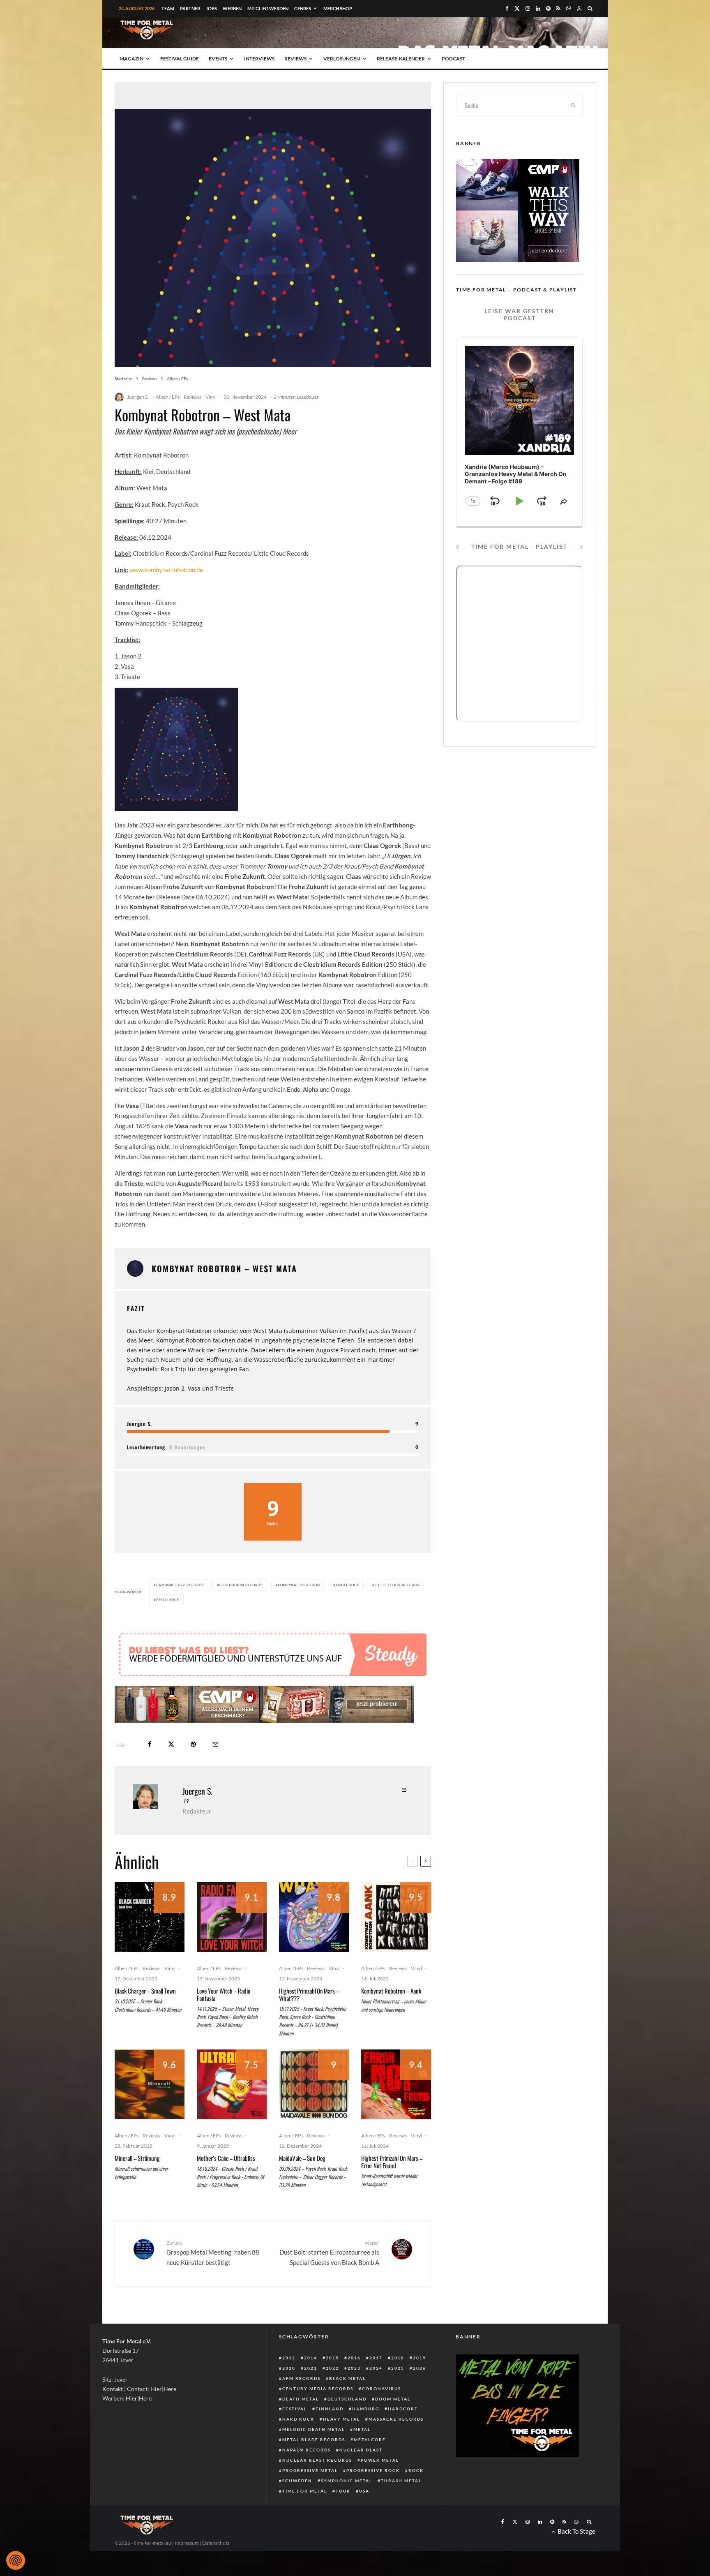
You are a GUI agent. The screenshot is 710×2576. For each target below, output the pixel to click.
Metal (362, 2429)
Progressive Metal (310, 2470)
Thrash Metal (401, 2481)
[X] (517, 8)
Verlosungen (342, 59)
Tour (343, 2491)
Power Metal (380, 2460)
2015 (332, 2358)
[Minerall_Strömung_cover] (150, 2084)
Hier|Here (163, 2389)
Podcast (453, 59)
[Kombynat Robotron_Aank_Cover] (396, 1917)
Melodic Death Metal (314, 2429)
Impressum (187, 2543)
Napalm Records (307, 2450)
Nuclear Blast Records (317, 2460)
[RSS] (558, 8)
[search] (574, 105)
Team (168, 8)
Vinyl (211, 397)
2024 (376, 2368)
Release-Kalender (401, 59)
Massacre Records (396, 2419)
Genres (303, 8)
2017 (376, 2358)
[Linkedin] (538, 8)
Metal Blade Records (314, 2440)
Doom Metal (393, 2399)
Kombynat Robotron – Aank (391, 1991)
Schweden (297, 2481)
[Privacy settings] (16, 2560)
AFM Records (301, 2378)
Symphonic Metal (347, 2481)
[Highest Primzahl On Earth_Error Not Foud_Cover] (396, 2084)
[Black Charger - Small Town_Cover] (150, 1917)
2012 (289, 2358)
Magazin (131, 59)
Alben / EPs (168, 397)
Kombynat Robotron (299, 1585)
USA (364, 2491)
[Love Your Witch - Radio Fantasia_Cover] (232, 1917)
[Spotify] (548, 8)
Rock (416, 2470)
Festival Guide (180, 59)
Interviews (259, 59)
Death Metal (301, 2399)
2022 (332, 2368)
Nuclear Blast (361, 2450)
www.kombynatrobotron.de (166, 570)
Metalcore (370, 2440)
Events (218, 59)
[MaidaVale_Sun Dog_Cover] (314, 2084)
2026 (420, 2368)
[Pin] (193, 1744)
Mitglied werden (268, 8)
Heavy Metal (341, 2419)
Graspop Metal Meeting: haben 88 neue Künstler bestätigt (213, 2253)
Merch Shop (338, 8)
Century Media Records (318, 2389)
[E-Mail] (216, 1744)
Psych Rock (168, 1600)
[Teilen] (150, 1744)
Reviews (295, 59)
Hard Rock (298, 2419)
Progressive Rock (373, 2470)
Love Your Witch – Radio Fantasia (224, 1994)
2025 (398, 2368)
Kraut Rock (347, 1585)
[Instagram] (528, 8)
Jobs (211, 8)
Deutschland (347, 2399)
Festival (295, 2409)
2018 (398, 2358)
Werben (232, 8)
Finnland (330, 2409)
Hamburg (366, 2409)
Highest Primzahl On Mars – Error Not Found (392, 2162)
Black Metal (347, 2378)
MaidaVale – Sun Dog (302, 2158)
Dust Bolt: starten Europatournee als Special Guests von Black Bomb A (329, 2253)
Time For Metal (305, 2491)
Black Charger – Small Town (145, 1991)
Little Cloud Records (397, 1585)
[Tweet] (171, 1744)
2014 (311, 2358)
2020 (289, 2368)
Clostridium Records (241, 1585)
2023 (354, 2368)
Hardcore (403, 2409)
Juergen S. (138, 397)
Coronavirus (382, 2389)
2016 (354, 2358)
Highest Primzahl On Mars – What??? (309, 1994)
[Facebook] (507, 8)
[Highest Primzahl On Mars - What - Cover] (314, 1917)
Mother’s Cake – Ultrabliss (226, 2158)
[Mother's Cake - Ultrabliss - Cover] (232, 2084)
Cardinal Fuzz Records (180, 1585)
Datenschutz (216, 2543)
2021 (311, 2368)
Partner (190, 8)
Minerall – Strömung (137, 2158)
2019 (420, 2358)
